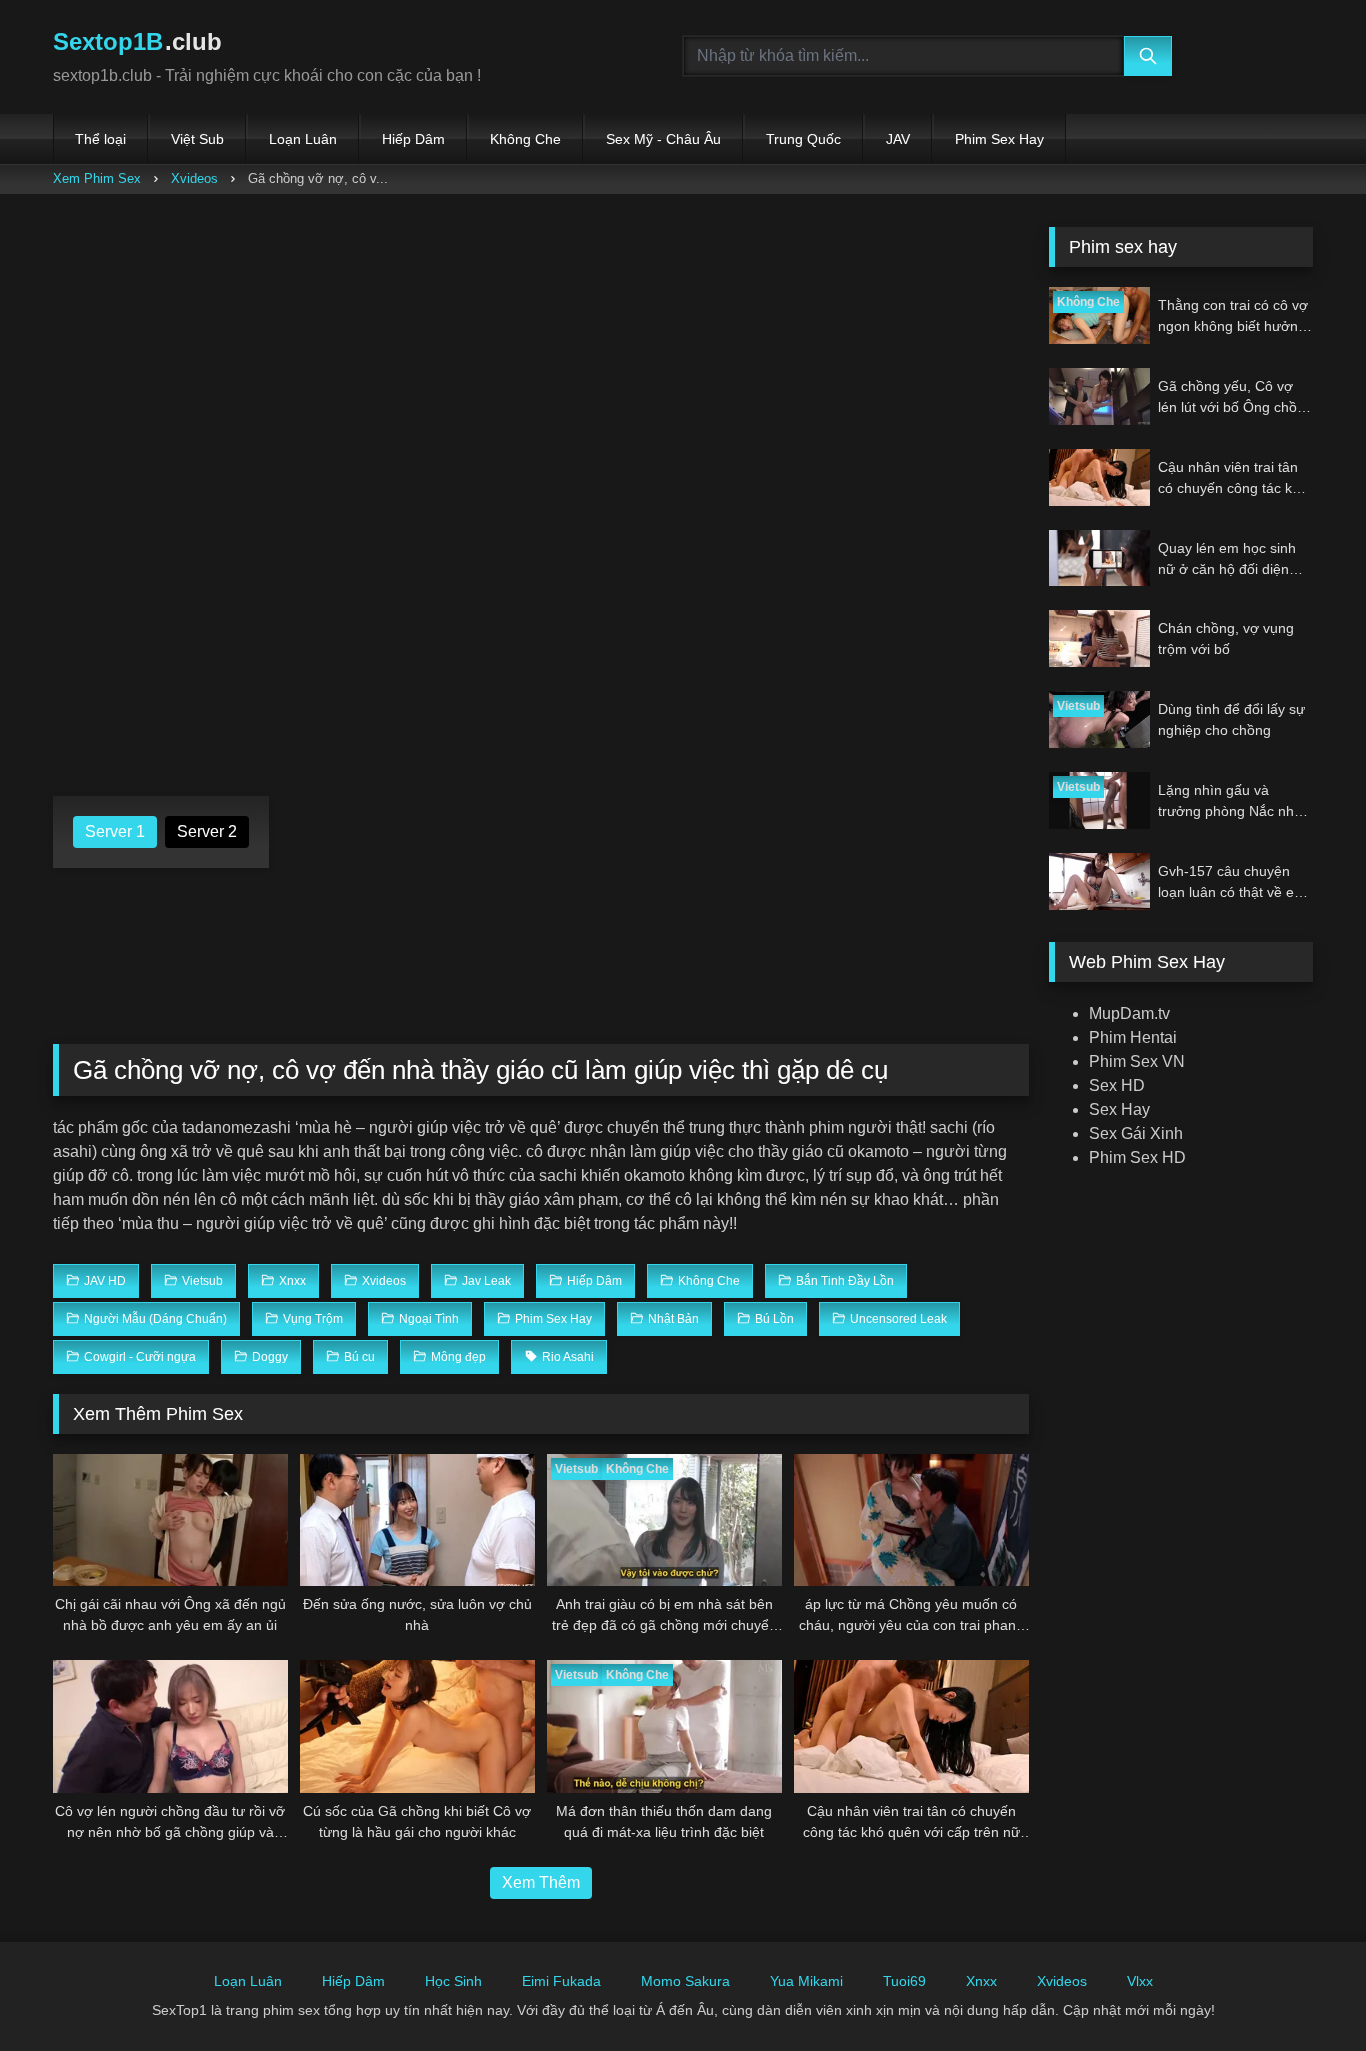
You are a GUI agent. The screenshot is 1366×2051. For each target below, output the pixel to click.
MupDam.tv (1129, 1013)
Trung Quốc (803, 139)
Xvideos (194, 178)
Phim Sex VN (1137, 1061)
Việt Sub (197, 139)
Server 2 (207, 831)
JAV (898, 139)
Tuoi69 (904, 1981)
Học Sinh (453, 1981)
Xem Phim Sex (97, 178)
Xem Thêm (541, 1882)
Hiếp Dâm (413, 139)
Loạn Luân (303, 139)
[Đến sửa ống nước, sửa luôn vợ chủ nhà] (417, 1520)
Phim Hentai (1133, 1037)
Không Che (525, 139)
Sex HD (1117, 1085)
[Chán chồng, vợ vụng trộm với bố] (1099, 638)
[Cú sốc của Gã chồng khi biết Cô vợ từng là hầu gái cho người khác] (417, 1726)
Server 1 (115, 831)
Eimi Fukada (561, 1981)
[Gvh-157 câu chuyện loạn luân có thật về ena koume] (1099, 881)
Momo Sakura (685, 1981)
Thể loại (100, 139)
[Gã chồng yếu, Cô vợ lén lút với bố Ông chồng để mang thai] (1099, 396)
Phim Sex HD (1137, 1157)
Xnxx (981, 1981)
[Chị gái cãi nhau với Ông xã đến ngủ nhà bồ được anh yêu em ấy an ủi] (170, 1520)
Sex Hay (1119, 1109)
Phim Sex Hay (999, 139)
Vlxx (1140, 1981)
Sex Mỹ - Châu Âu (663, 139)
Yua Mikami (806, 1981)
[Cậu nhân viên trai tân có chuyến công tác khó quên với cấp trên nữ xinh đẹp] (911, 1726)
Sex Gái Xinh (1136, 1133)
